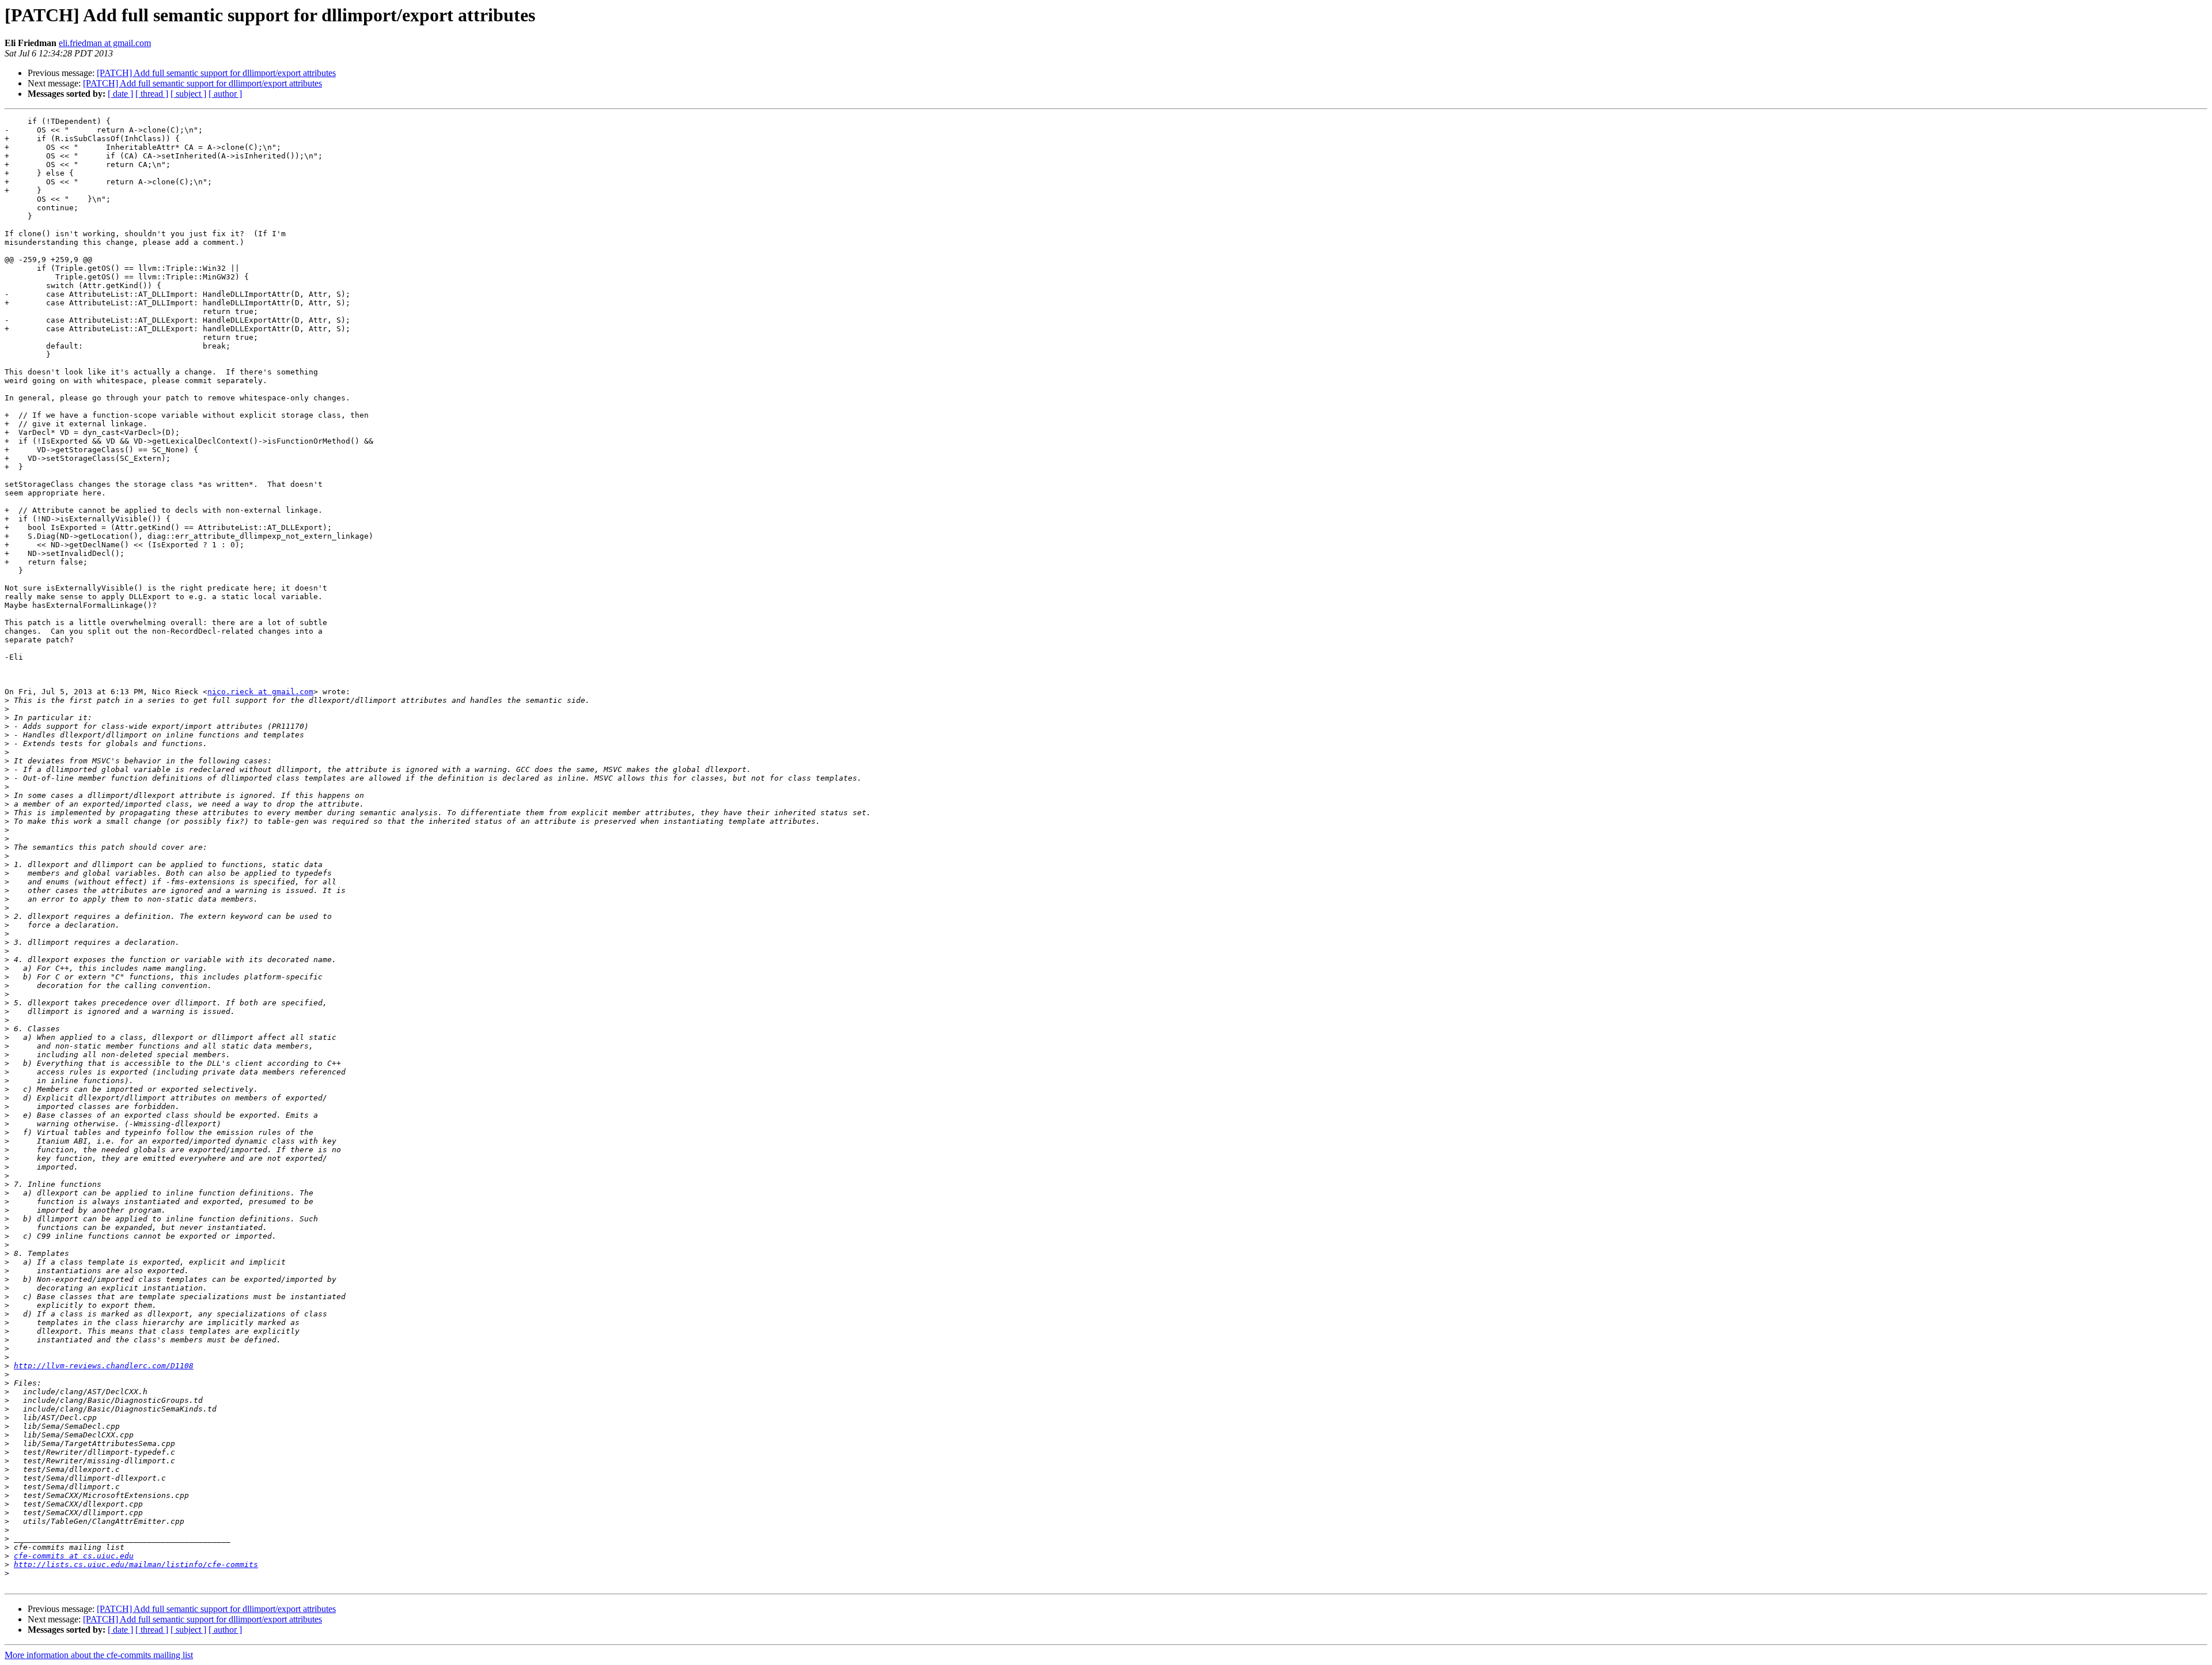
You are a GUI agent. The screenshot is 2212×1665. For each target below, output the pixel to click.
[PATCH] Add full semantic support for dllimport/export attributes (216, 73)
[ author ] (225, 94)
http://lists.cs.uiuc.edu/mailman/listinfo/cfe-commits (136, 1564)
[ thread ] (152, 94)
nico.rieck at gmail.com (260, 692)
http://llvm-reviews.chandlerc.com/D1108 (104, 1366)
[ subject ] (188, 94)
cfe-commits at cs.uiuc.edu (74, 1556)
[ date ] (120, 94)
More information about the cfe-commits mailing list (99, 1655)
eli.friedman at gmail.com (105, 43)
